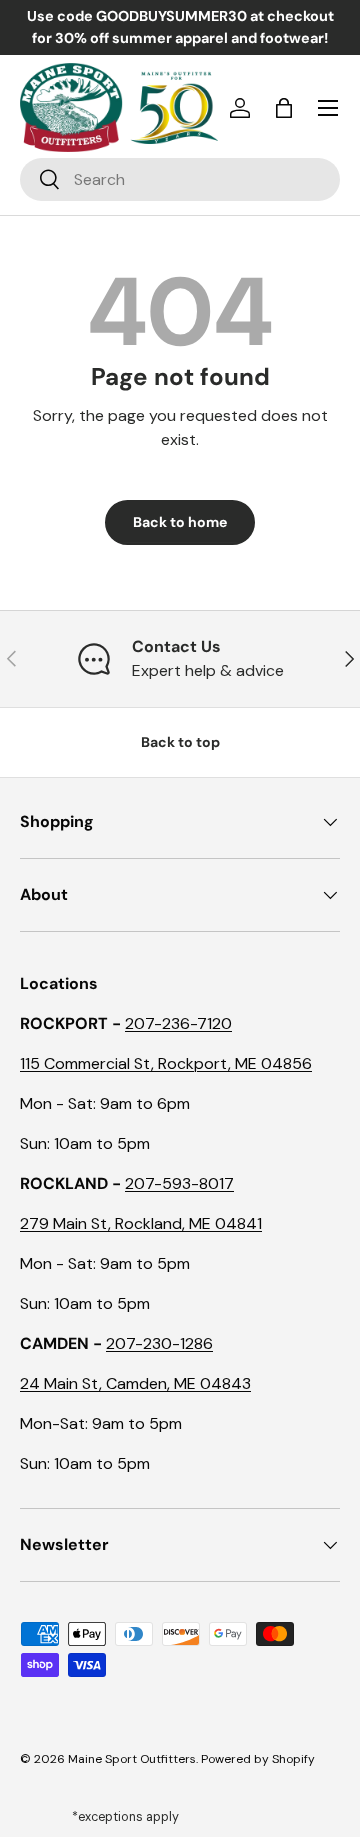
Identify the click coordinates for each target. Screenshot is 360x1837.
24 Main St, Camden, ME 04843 (135, 1383)
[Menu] (328, 108)
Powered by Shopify (258, 1759)
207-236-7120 (178, 1023)
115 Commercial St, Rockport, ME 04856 (166, 1063)
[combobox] (180, 179)
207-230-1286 (159, 1343)
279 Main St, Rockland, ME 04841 (141, 1223)
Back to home (180, 522)
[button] (284, 108)
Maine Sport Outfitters (132, 1759)
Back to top (180, 742)
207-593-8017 (179, 1183)
